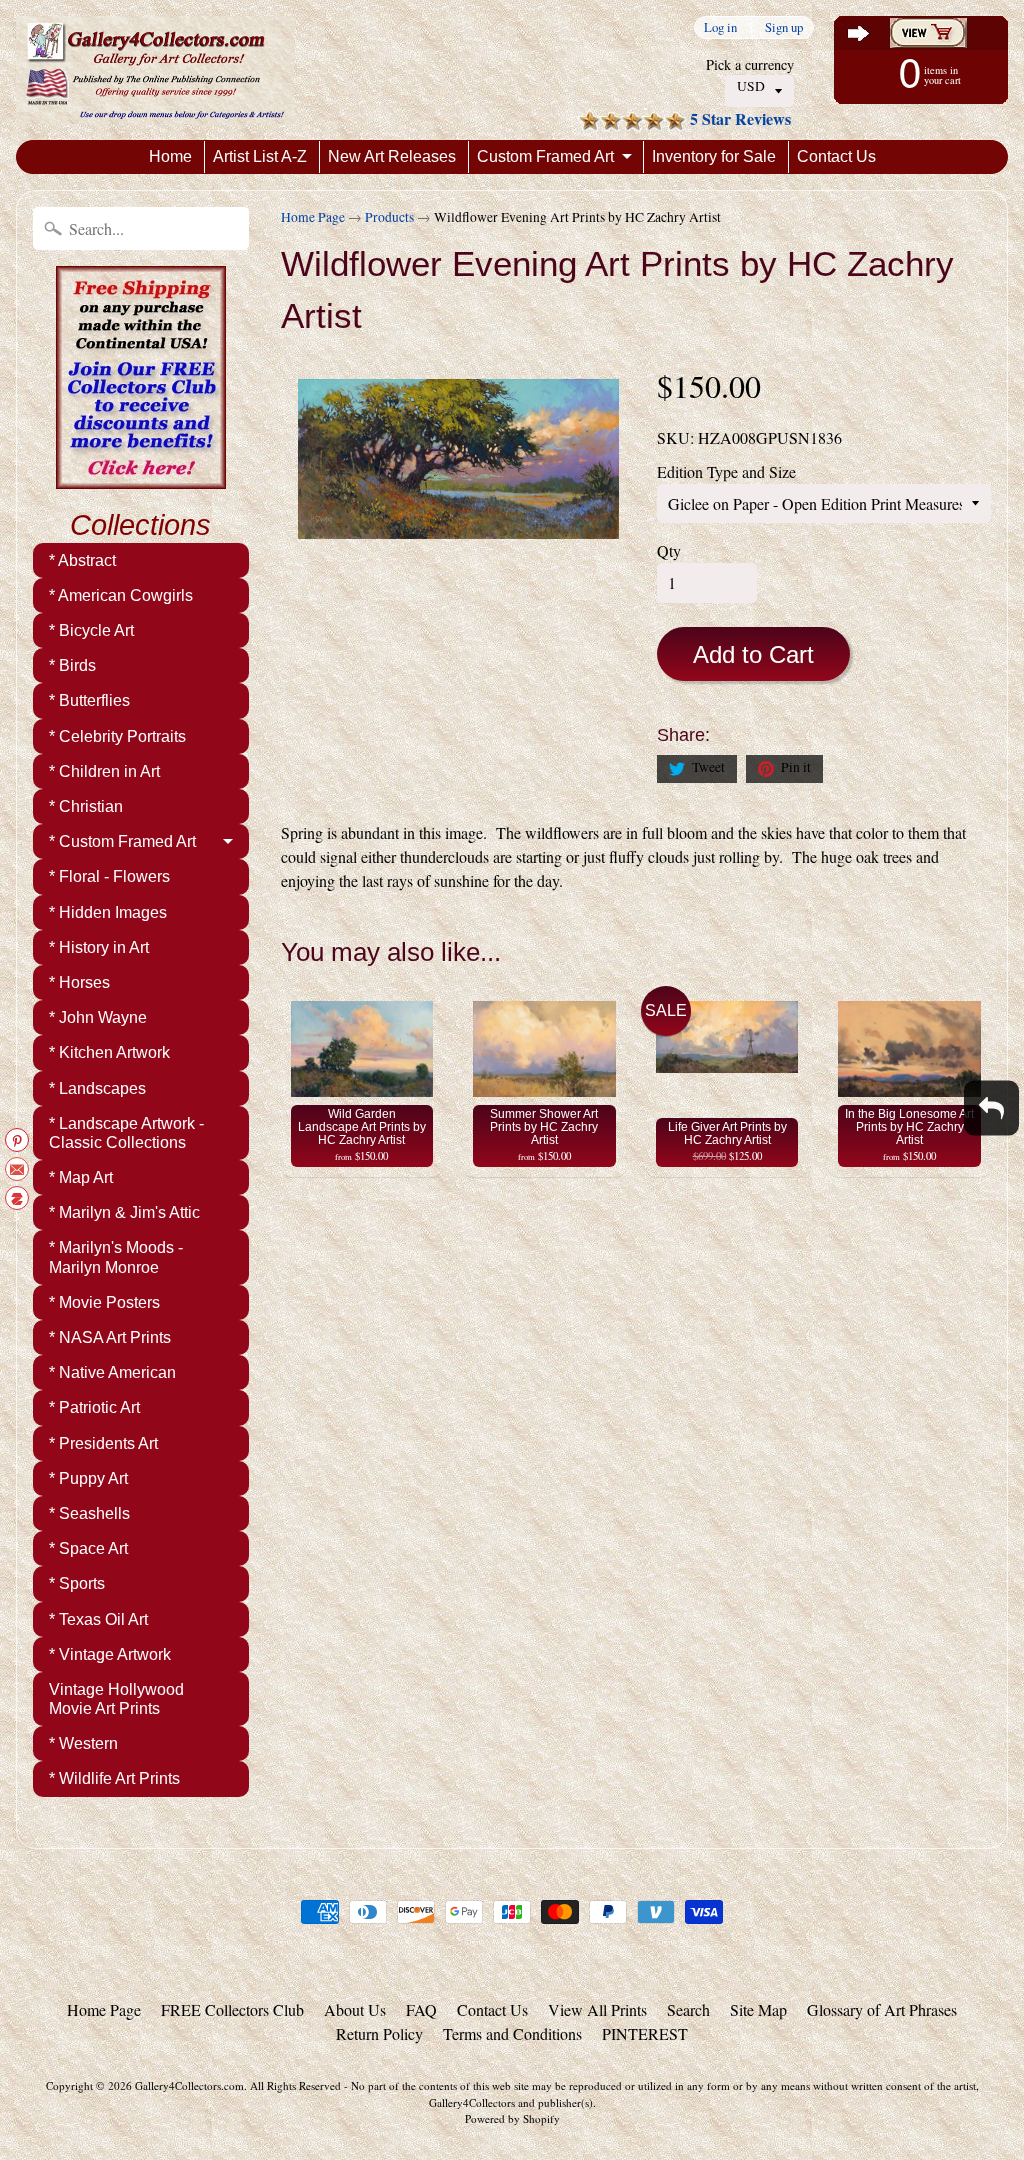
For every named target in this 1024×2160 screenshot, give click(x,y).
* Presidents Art (103, 1443)
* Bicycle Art (91, 630)
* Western (83, 1743)
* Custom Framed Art (122, 841)
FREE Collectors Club (232, 2009)
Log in (720, 27)
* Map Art (81, 1177)
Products (389, 217)
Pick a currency (750, 64)
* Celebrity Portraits (117, 736)
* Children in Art (104, 771)
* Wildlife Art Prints (114, 1778)
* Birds (72, 665)
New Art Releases (392, 156)
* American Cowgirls (121, 595)
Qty (669, 550)
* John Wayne (98, 1017)
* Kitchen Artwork (109, 1052)
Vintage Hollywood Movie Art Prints (116, 1699)
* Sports (77, 1583)
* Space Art (88, 1548)
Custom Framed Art (545, 156)
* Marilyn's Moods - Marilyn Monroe (116, 1257)
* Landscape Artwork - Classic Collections (126, 1133)
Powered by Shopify (512, 2118)
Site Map (758, 2009)
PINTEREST (645, 2033)
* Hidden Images (108, 912)
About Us (355, 2009)
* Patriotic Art (94, 1407)
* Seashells (89, 1513)
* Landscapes (97, 1088)
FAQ (421, 2009)
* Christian (86, 806)
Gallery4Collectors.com (189, 2085)
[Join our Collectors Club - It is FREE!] (141, 478)
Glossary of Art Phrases (882, 2009)
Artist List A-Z (260, 156)
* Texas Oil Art (98, 1619)
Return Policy (379, 2033)
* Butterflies (89, 700)
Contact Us (836, 156)
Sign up (784, 27)
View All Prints (597, 2009)
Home (170, 156)
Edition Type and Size (726, 471)
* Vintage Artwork (110, 1654)
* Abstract (82, 560)
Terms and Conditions (512, 2033)
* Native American (112, 1372)
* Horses (79, 982)
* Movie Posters (104, 1302)
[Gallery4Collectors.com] (155, 70)
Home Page (313, 217)
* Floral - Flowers (109, 876)
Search (688, 2009)
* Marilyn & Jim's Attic (124, 1212)
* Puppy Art (88, 1478)
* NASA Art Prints (110, 1337)
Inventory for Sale (714, 156)
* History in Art (99, 947)
